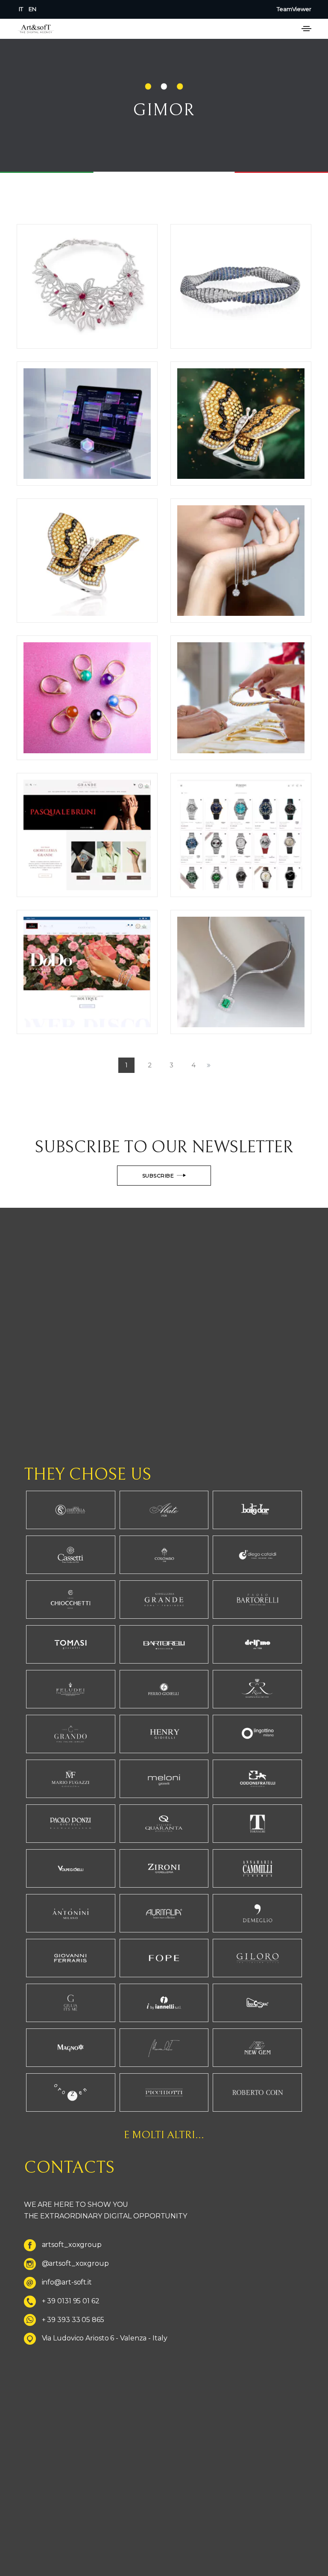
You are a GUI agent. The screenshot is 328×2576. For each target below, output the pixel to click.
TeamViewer (294, 9)
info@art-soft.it (67, 2282)
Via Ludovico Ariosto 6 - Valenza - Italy (105, 2338)
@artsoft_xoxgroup (75, 2263)
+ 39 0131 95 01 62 (71, 2301)
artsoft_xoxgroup (72, 2245)
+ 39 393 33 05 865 (73, 2320)
